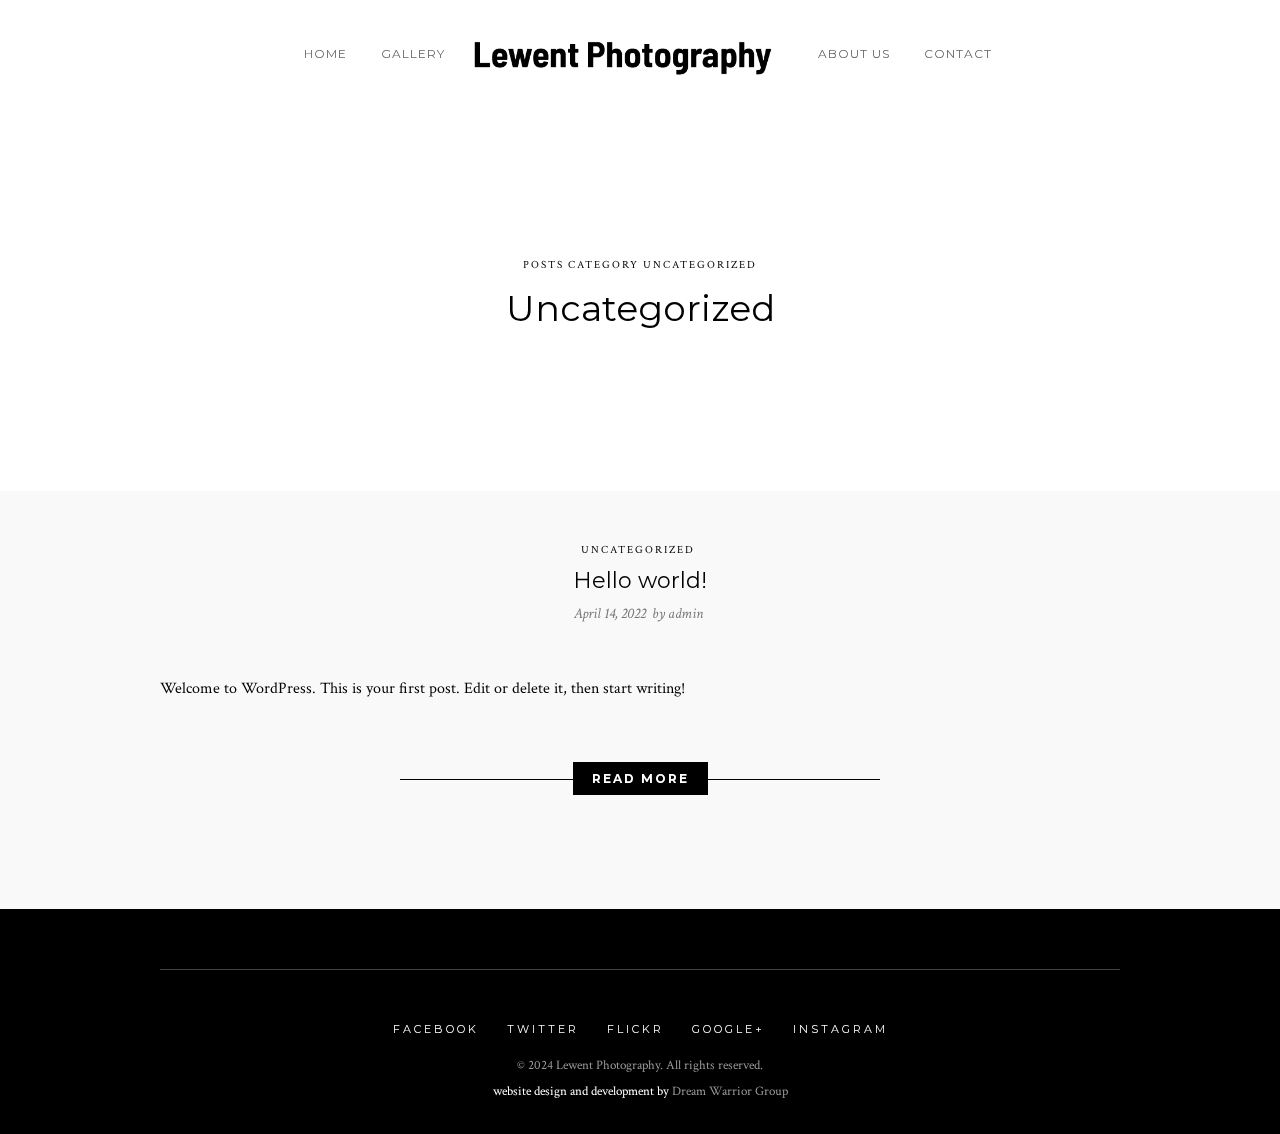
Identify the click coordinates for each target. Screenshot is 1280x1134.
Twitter (543, 1029)
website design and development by (582, 1091)
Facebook (436, 1029)
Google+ (728, 1029)
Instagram (840, 1029)
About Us (854, 53)
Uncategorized (638, 550)
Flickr (635, 1029)
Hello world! (640, 580)
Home (325, 53)
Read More (640, 778)
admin (685, 613)
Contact (958, 53)
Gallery (413, 53)
